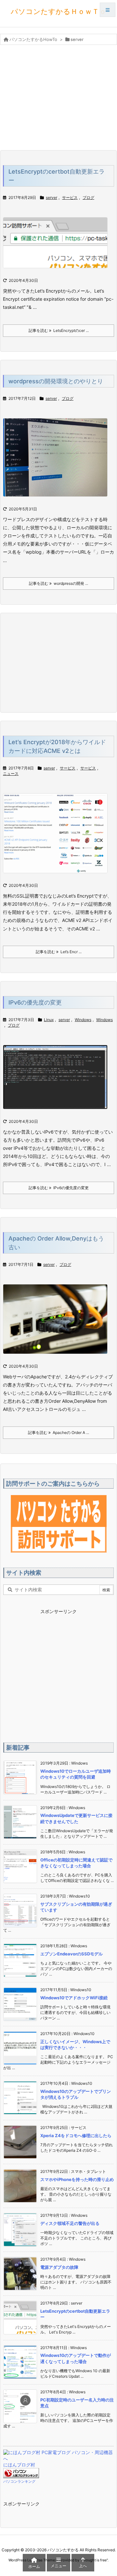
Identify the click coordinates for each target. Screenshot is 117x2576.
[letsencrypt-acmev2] (58, 838)
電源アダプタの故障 (59, 2267)
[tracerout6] (58, 1081)
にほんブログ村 (19, 2465)
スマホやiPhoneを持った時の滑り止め (77, 2179)
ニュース (11, 774)
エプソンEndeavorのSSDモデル (71, 1954)
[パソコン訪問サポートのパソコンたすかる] (59, 1524)
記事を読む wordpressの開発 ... (58, 583)
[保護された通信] (58, 247)
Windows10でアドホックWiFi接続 (74, 1998)
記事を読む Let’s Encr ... (59, 952)
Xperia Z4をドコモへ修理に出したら (76, 2136)
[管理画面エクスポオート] (58, 461)
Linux (49, 1020)
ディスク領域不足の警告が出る (70, 2223)
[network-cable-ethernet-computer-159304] (58, 1323)
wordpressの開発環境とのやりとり (56, 381)
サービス (70, 197)
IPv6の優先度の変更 (35, 1002)
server (52, 197)
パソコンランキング (19, 2481)
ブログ (88, 197)
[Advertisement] (58, 97)
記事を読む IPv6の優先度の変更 (59, 1188)
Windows (83, 1020)
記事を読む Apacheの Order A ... (58, 1433)
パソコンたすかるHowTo (33, 39)
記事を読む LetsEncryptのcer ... (59, 330)
